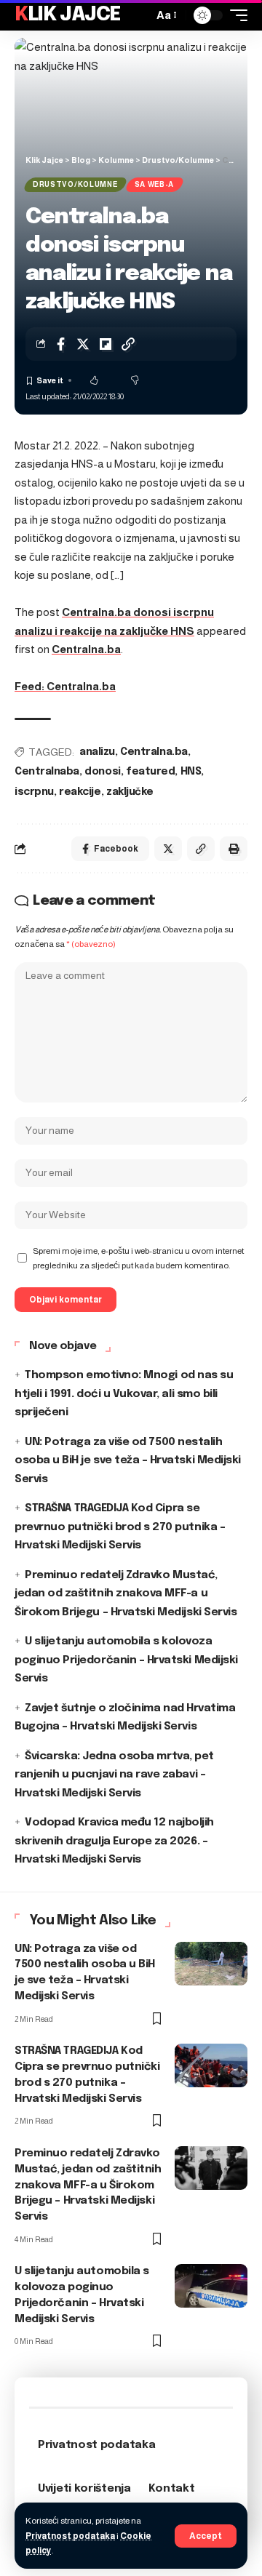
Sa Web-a (155, 184)
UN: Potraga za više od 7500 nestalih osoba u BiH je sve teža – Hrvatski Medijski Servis (128, 1461)
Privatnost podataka (70, 2536)
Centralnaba (47, 772)
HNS (191, 772)
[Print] (234, 849)
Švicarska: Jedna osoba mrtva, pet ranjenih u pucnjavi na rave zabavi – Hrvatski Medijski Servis (114, 1775)
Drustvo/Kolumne (75, 184)
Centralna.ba (86, 649)
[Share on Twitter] (83, 344)
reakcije (80, 792)
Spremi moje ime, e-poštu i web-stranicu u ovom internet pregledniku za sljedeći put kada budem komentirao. (138, 1258)
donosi (102, 772)
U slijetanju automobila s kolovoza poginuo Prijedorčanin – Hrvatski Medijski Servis (126, 1660)
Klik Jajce (68, 15)
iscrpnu (34, 792)
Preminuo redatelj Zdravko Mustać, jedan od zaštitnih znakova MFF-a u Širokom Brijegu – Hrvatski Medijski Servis (126, 1594)
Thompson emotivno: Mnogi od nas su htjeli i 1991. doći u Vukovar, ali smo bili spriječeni (124, 1394)
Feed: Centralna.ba (65, 686)
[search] (138, 15)
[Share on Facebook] (60, 344)
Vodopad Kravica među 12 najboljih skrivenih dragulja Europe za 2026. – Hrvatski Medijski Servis (114, 1841)
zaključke (130, 792)
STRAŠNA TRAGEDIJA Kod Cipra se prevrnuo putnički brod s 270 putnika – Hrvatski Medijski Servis (120, 1527)
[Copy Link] (128, 344)
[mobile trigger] (235, 15)
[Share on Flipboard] (106, 344)
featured (150, 772)
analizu (97, 752)
